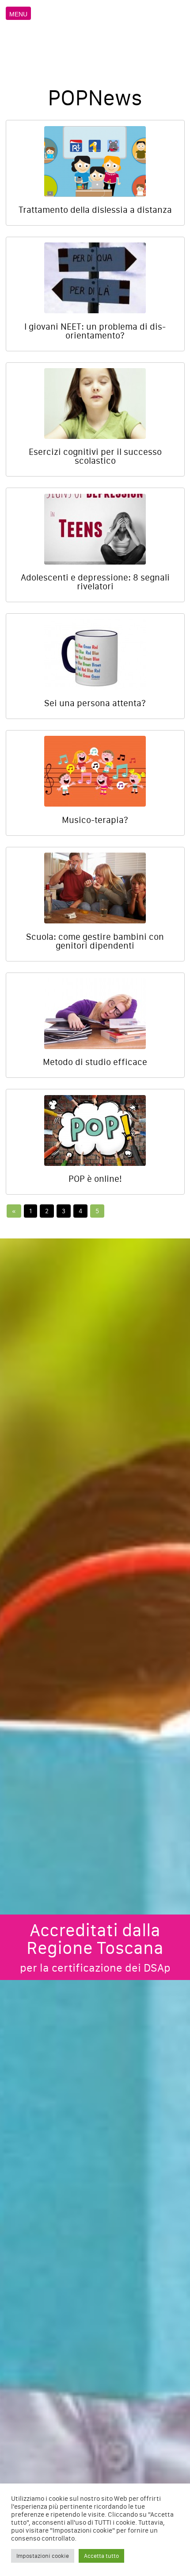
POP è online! (95, 1179)
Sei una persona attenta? (95, 703)
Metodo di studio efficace (95, 1062)
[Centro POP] (96, 39)
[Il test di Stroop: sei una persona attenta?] (95, 655)
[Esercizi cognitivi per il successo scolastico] (95, 404)
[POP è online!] (95, 1130)
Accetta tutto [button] (101, 2556)
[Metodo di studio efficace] (95, 1014)
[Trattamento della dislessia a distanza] (95, 161)
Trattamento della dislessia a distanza (95, 210)
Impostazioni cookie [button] (43, 2556)
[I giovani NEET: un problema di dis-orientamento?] (95, 278)
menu (18, 14)
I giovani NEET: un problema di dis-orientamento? (95, 331)
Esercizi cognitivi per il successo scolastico (95, 456)
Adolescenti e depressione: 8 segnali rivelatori (95, 582)
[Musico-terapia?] (95, 771)
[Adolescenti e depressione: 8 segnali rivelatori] (95, 529)
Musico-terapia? (95, 820)
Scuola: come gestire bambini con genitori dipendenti (95, 941)
